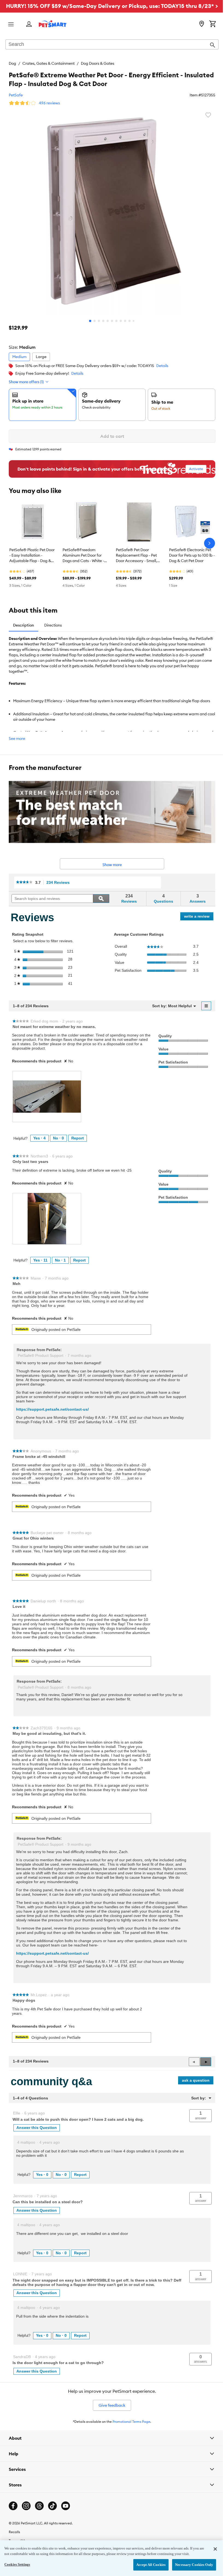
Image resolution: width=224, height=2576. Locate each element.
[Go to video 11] (134, 321)
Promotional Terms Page (131, 2422)
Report (78, 1138)
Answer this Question (37, 2128)
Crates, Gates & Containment (48, 63)
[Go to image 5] (108, 321)
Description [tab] (23, 625)
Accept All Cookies (147, 2565)
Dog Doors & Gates (98, 63)
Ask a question (196, 2080)
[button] (206, 2062)
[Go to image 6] (112, 321)
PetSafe (16, 95)
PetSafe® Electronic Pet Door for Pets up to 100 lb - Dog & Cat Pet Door (192, 555)
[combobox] (112, 45)
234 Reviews (60, 883)
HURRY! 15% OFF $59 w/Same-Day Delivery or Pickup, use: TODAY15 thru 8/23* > (112, 6)
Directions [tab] (53, 625)
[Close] (211, 2549)
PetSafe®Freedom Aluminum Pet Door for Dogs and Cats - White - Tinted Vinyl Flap (83, 556)
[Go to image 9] (125, 321)
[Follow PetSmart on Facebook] (13, 2521)
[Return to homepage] (53, 24)
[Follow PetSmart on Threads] (39, 2521)
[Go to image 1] (90, 321)
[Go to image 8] (121, 321)
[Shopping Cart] (213, 24)
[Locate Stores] (202, 24)
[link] (24, 883)
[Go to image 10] (129, 321)
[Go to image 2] (95, 321)
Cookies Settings (17, 2564)
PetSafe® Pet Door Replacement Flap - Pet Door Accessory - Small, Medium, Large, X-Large (137, 556)
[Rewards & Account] (29, 24)
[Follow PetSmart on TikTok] (52, 2521)
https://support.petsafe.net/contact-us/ (52, 1409)
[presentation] (47, 1097)
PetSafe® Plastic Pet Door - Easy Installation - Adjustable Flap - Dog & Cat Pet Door (32, 556)
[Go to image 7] (116, 321)
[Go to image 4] (103, 321)
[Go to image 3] (99, 321)
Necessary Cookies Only (190, 2565)
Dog (12, 63)
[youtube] (66, 2521)
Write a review (199, 917)
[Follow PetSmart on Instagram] (26, 2521)
